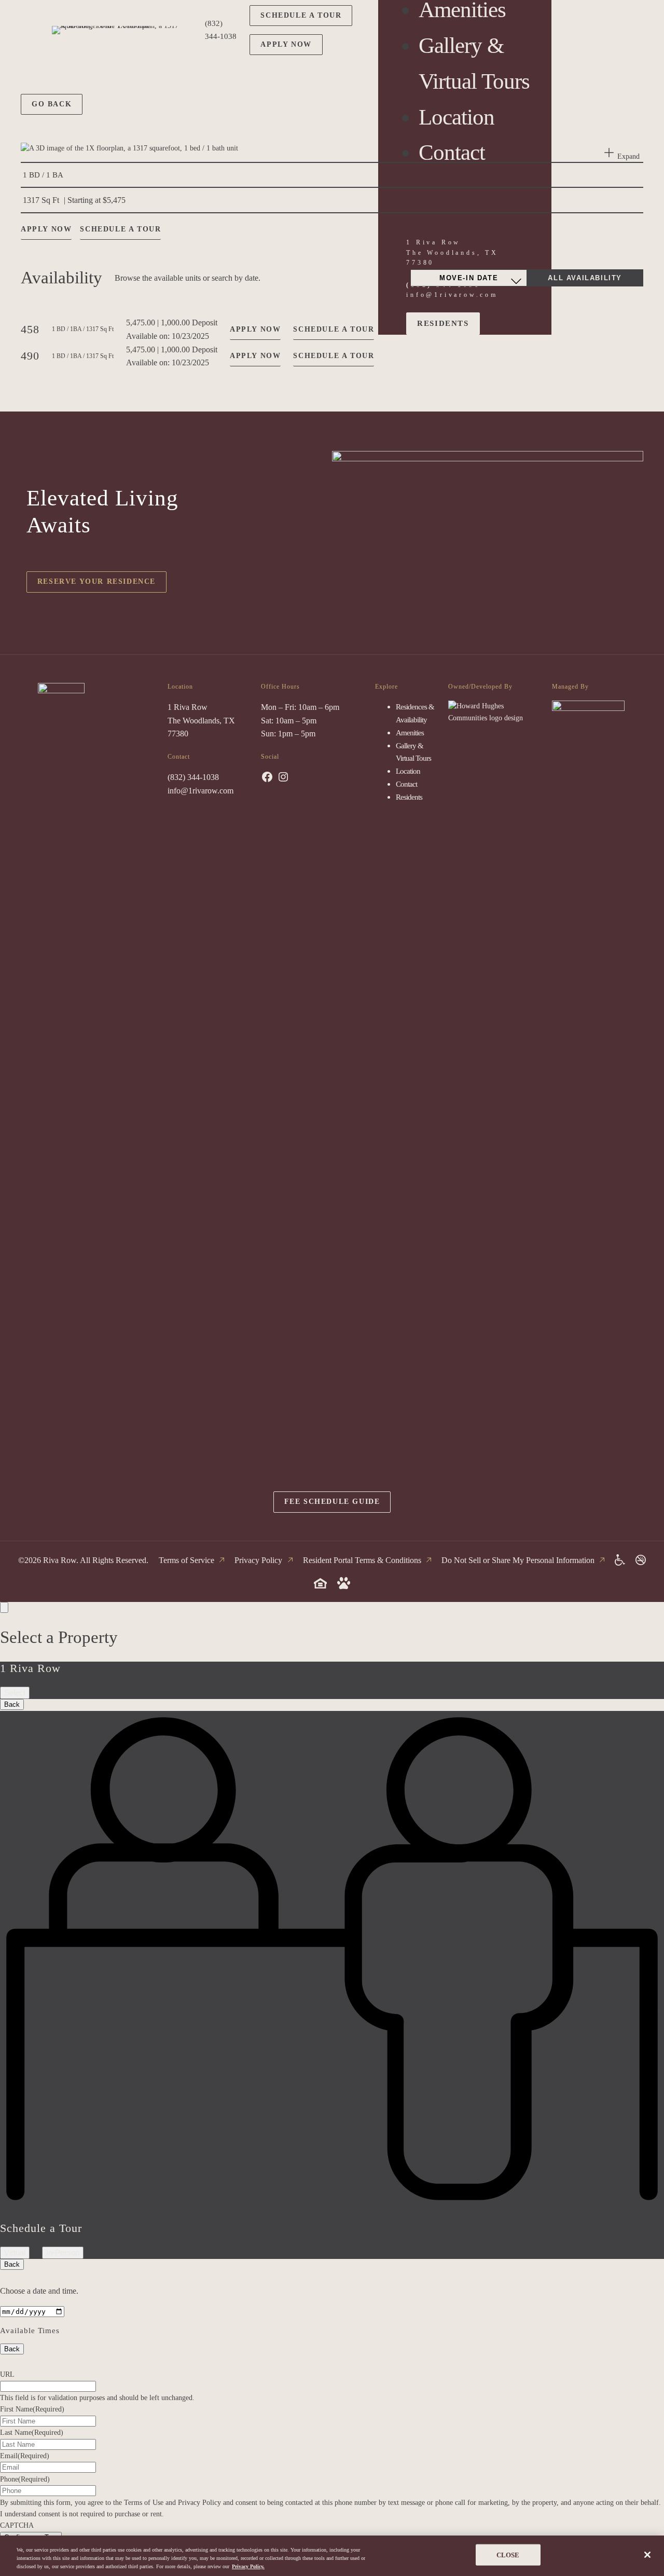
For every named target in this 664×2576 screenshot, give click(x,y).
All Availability (585, 278)
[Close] (647, 2555)
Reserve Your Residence (96, 581)
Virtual (15, 2252)
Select (15, 1693)
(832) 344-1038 (193, 777)
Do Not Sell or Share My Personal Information (518, 1560)
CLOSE (508, 2555)
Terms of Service (186, 1560)
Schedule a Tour (301, 15)
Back (12, 1704)
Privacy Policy (258, 1560)
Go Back (52, 104)
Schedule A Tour (334, 329)
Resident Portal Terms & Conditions (362, 1560)
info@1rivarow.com (200, 791)
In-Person (63, 2252)
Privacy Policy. (248, 2566)
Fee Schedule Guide (332, 1502)
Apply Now (286, 44)
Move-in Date (469, 278)
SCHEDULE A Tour (120, 229)
